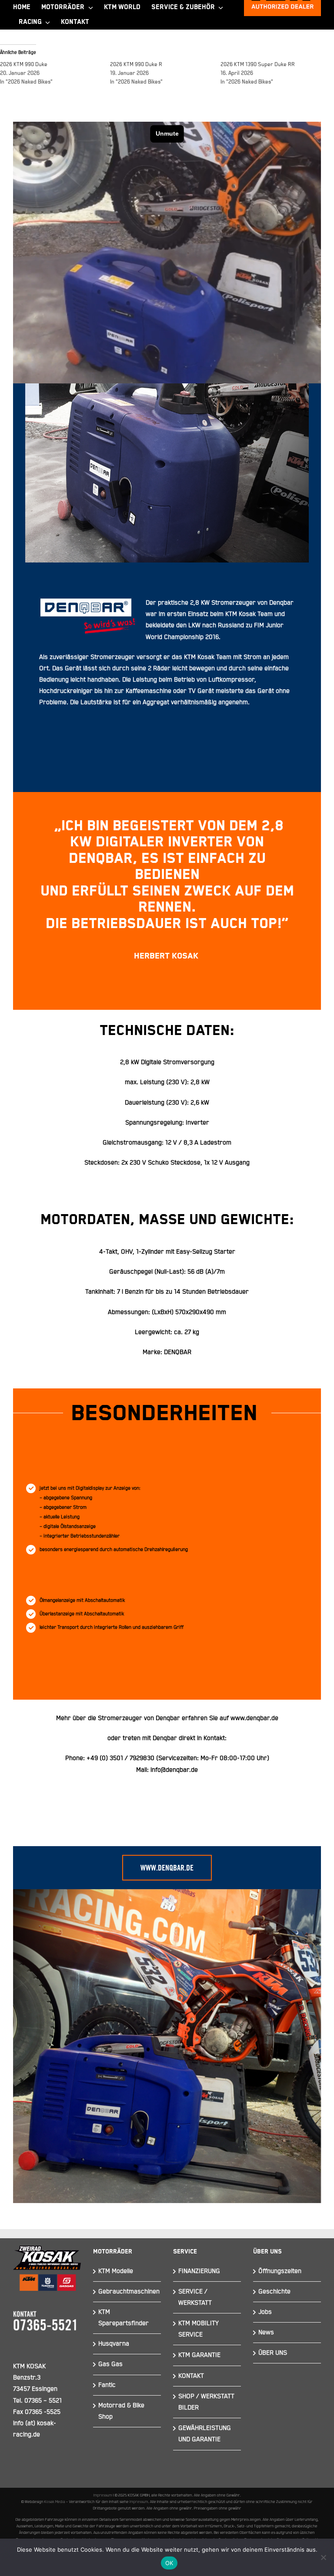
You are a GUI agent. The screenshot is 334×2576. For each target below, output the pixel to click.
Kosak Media (55, 2502)
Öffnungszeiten (280, 2271)
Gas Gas (110, 2364)
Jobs (265, 2312)
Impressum (103, 2495)
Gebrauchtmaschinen (129, 2291)
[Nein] (323, 2557)
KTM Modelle (116, 2271)
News (266, 2332)
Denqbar (168, 1718)
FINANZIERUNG (199, 2271)
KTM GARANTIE (199, 2355)
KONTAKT (191, 2376)
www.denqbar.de (254, 1718)
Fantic (107, 2385)
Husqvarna (114, 2344)
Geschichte (274, 2291)
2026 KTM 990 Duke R (136, 65)
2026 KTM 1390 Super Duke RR (258, 65)
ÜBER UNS (273, 2353)
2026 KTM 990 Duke (24, 65)
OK (169, 2563)
